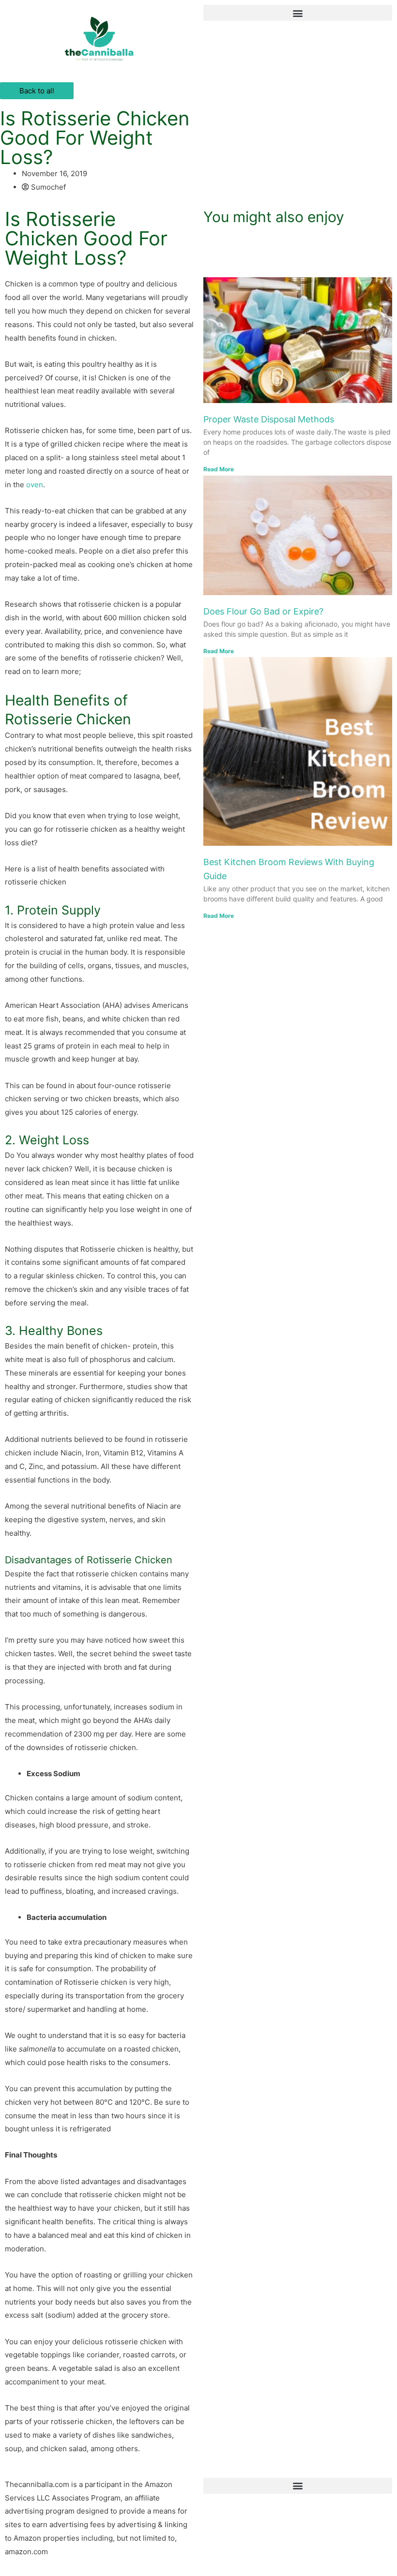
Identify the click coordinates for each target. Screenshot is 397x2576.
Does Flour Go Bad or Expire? (263, 611)
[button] (298, 13)
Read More (219, 469)
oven (35, 485)
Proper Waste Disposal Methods (269, 419)
